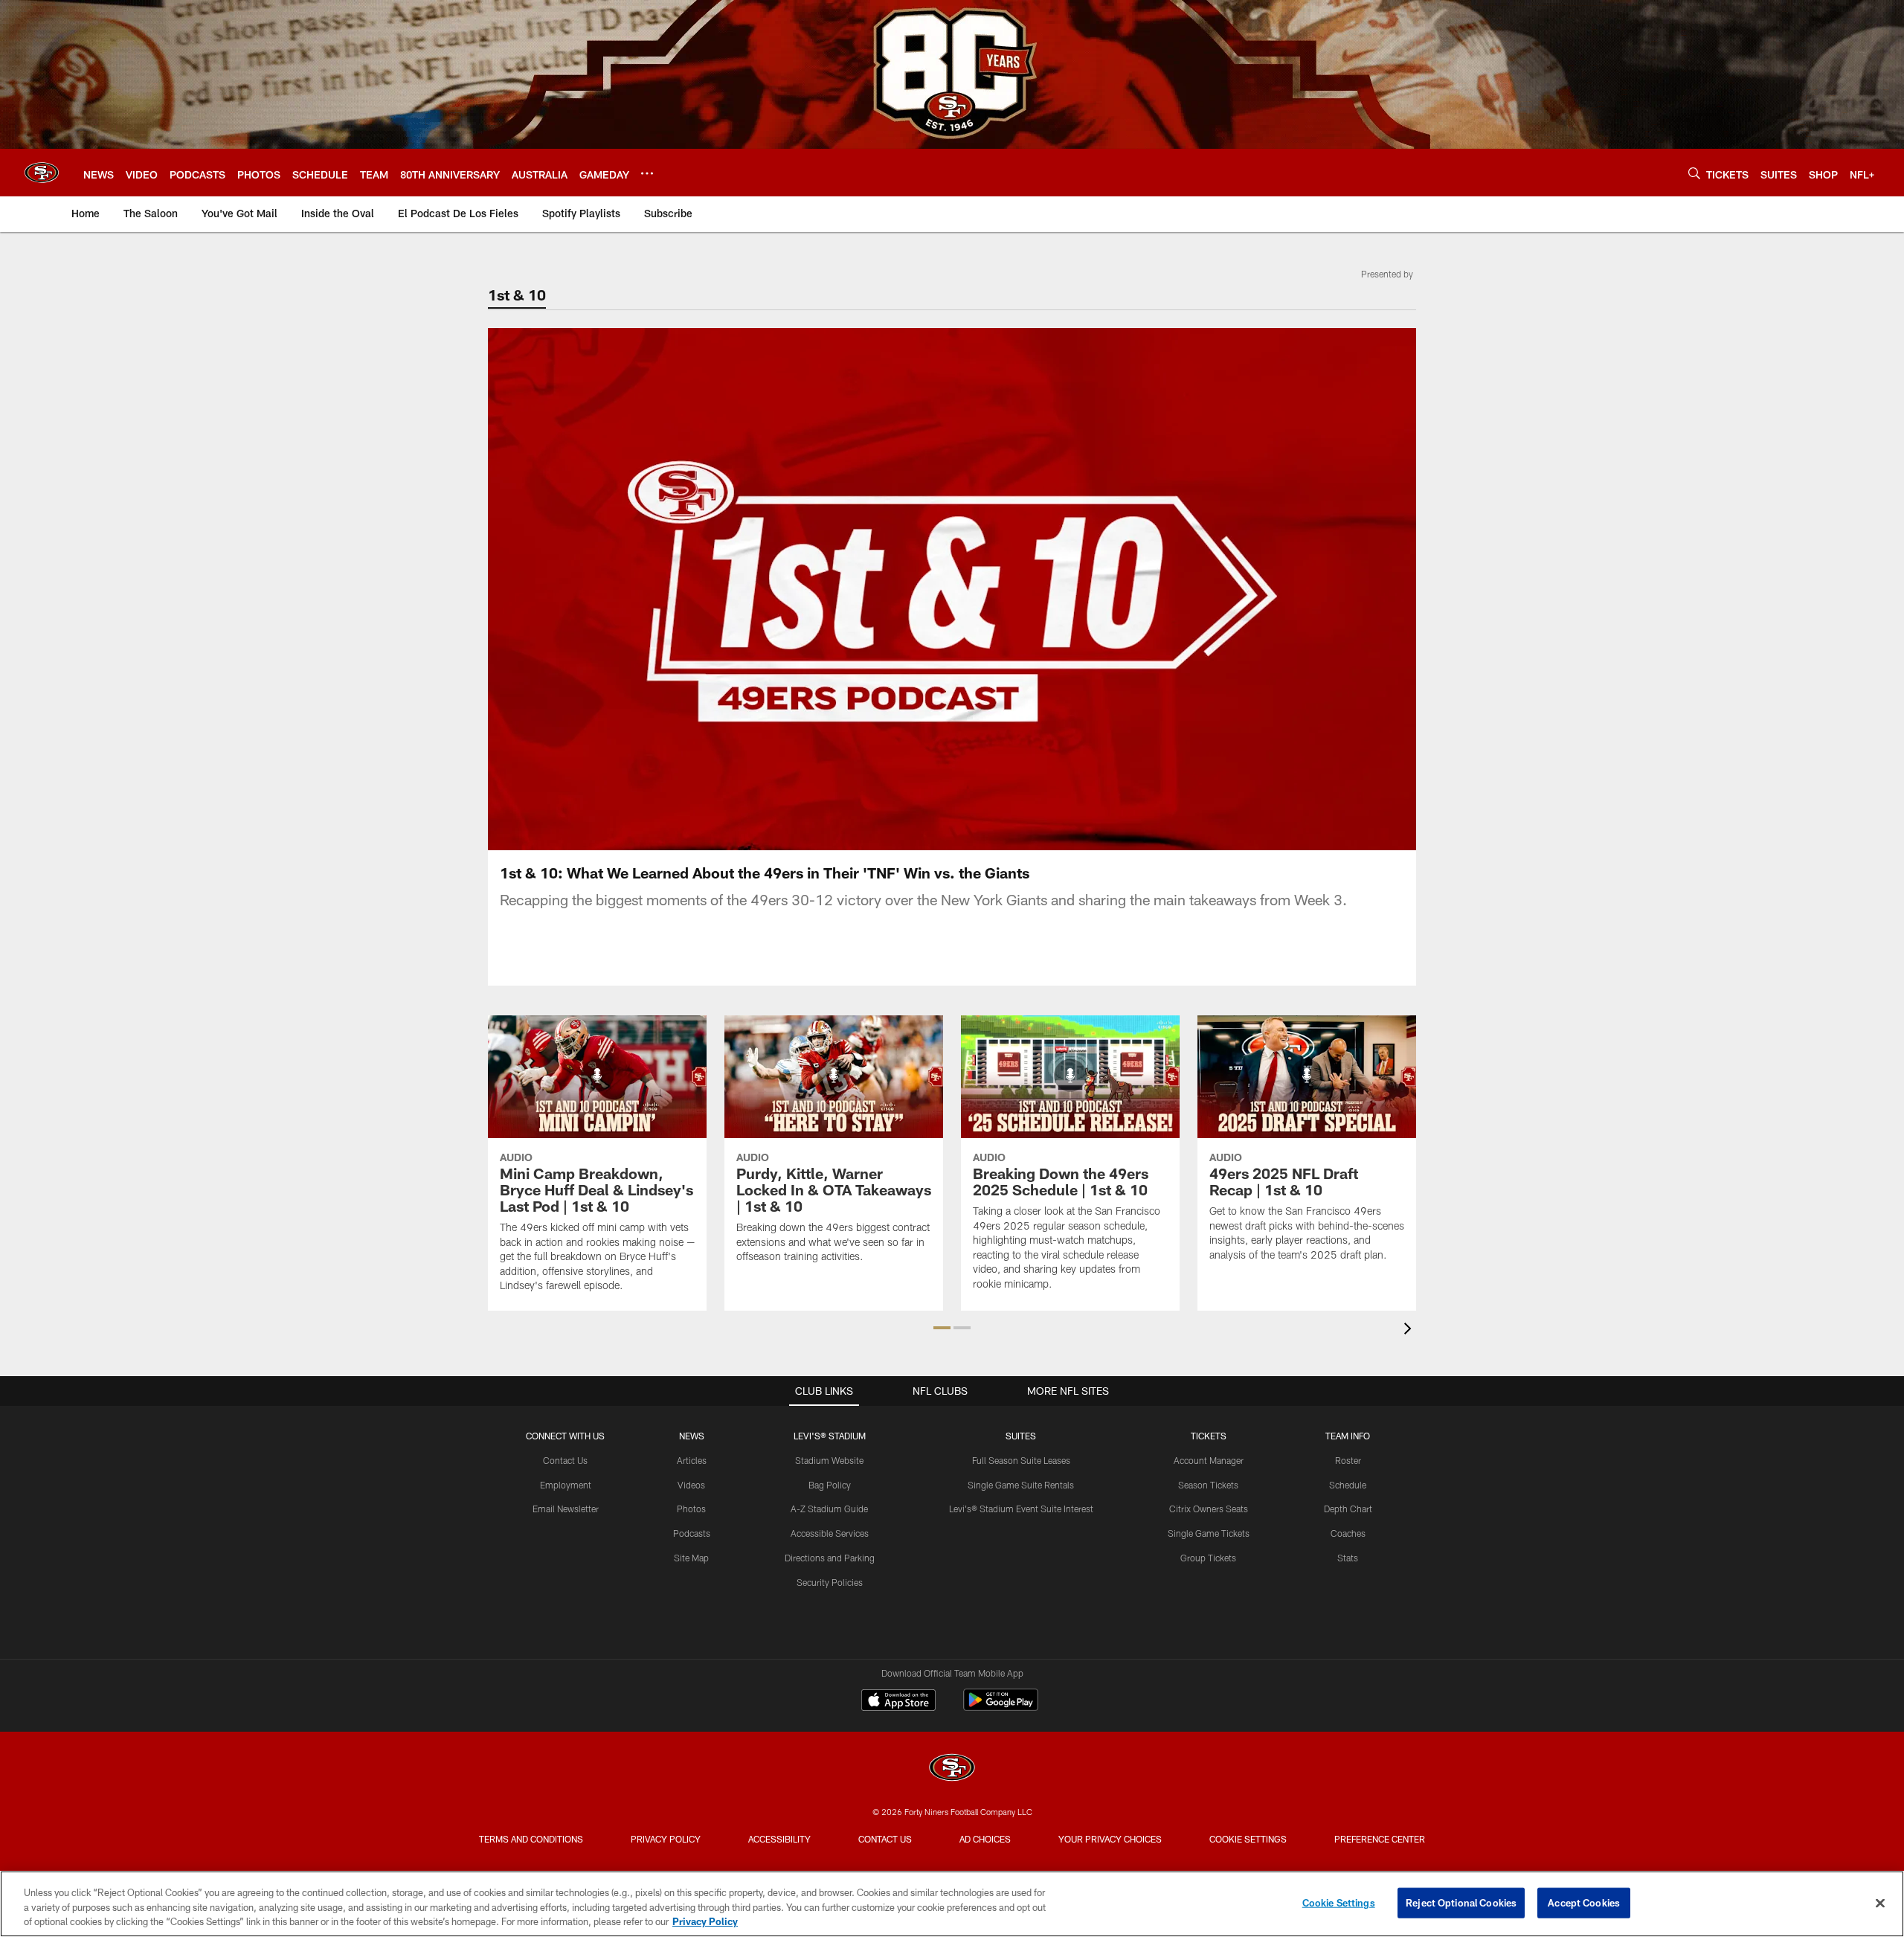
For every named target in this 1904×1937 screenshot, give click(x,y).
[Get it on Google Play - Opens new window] (1001, 1708)
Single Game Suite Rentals (1021, 1485)
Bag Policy (830, 1485)
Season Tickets (1208, 1485)
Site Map (691, 1558)
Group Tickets (1208, 1558)
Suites (1021, 1436)
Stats (1348, 1558)
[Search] (1694, 173)
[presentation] (1410, 1330)
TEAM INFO (1348, 1436)
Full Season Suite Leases (1021, 1460)
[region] (952, 1904)
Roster (1348, 1460)
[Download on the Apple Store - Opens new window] (898, 1702)
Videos (691, 1485)
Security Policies (830, 1582)
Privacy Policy (666, 1839)
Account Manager (1209, 1460)
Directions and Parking (830, 1558)
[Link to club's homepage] (42, 173)
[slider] (952, 813)
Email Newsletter (566, 1509)
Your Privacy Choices (1110, 1839)
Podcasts (692, 1533)
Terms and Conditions (531, 1839)
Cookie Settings (1248, 1839)
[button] (857, 589)
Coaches (1348, 1533)
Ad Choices (985, 1839)
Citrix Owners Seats (1209, 1509)
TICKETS (1209, 1436)
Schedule (1348, 1485)
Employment (566, 1485)
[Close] (1880, 1903)
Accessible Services (830, 1533)
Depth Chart (1348, 1509)
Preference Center (1380, 1839)
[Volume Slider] (1306, 837)
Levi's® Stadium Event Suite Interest (1021, 1509)
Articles (692, 1460)
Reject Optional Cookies (1461, 1902)
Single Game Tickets (1209, 1533)
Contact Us (565, 1460)
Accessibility (779, 1839)
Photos (691, 1509)
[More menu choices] (647, 173)
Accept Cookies (1584, 1902)
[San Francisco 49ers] (952, 1769)
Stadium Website (829, 1460)
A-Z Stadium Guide (829, 1509)
